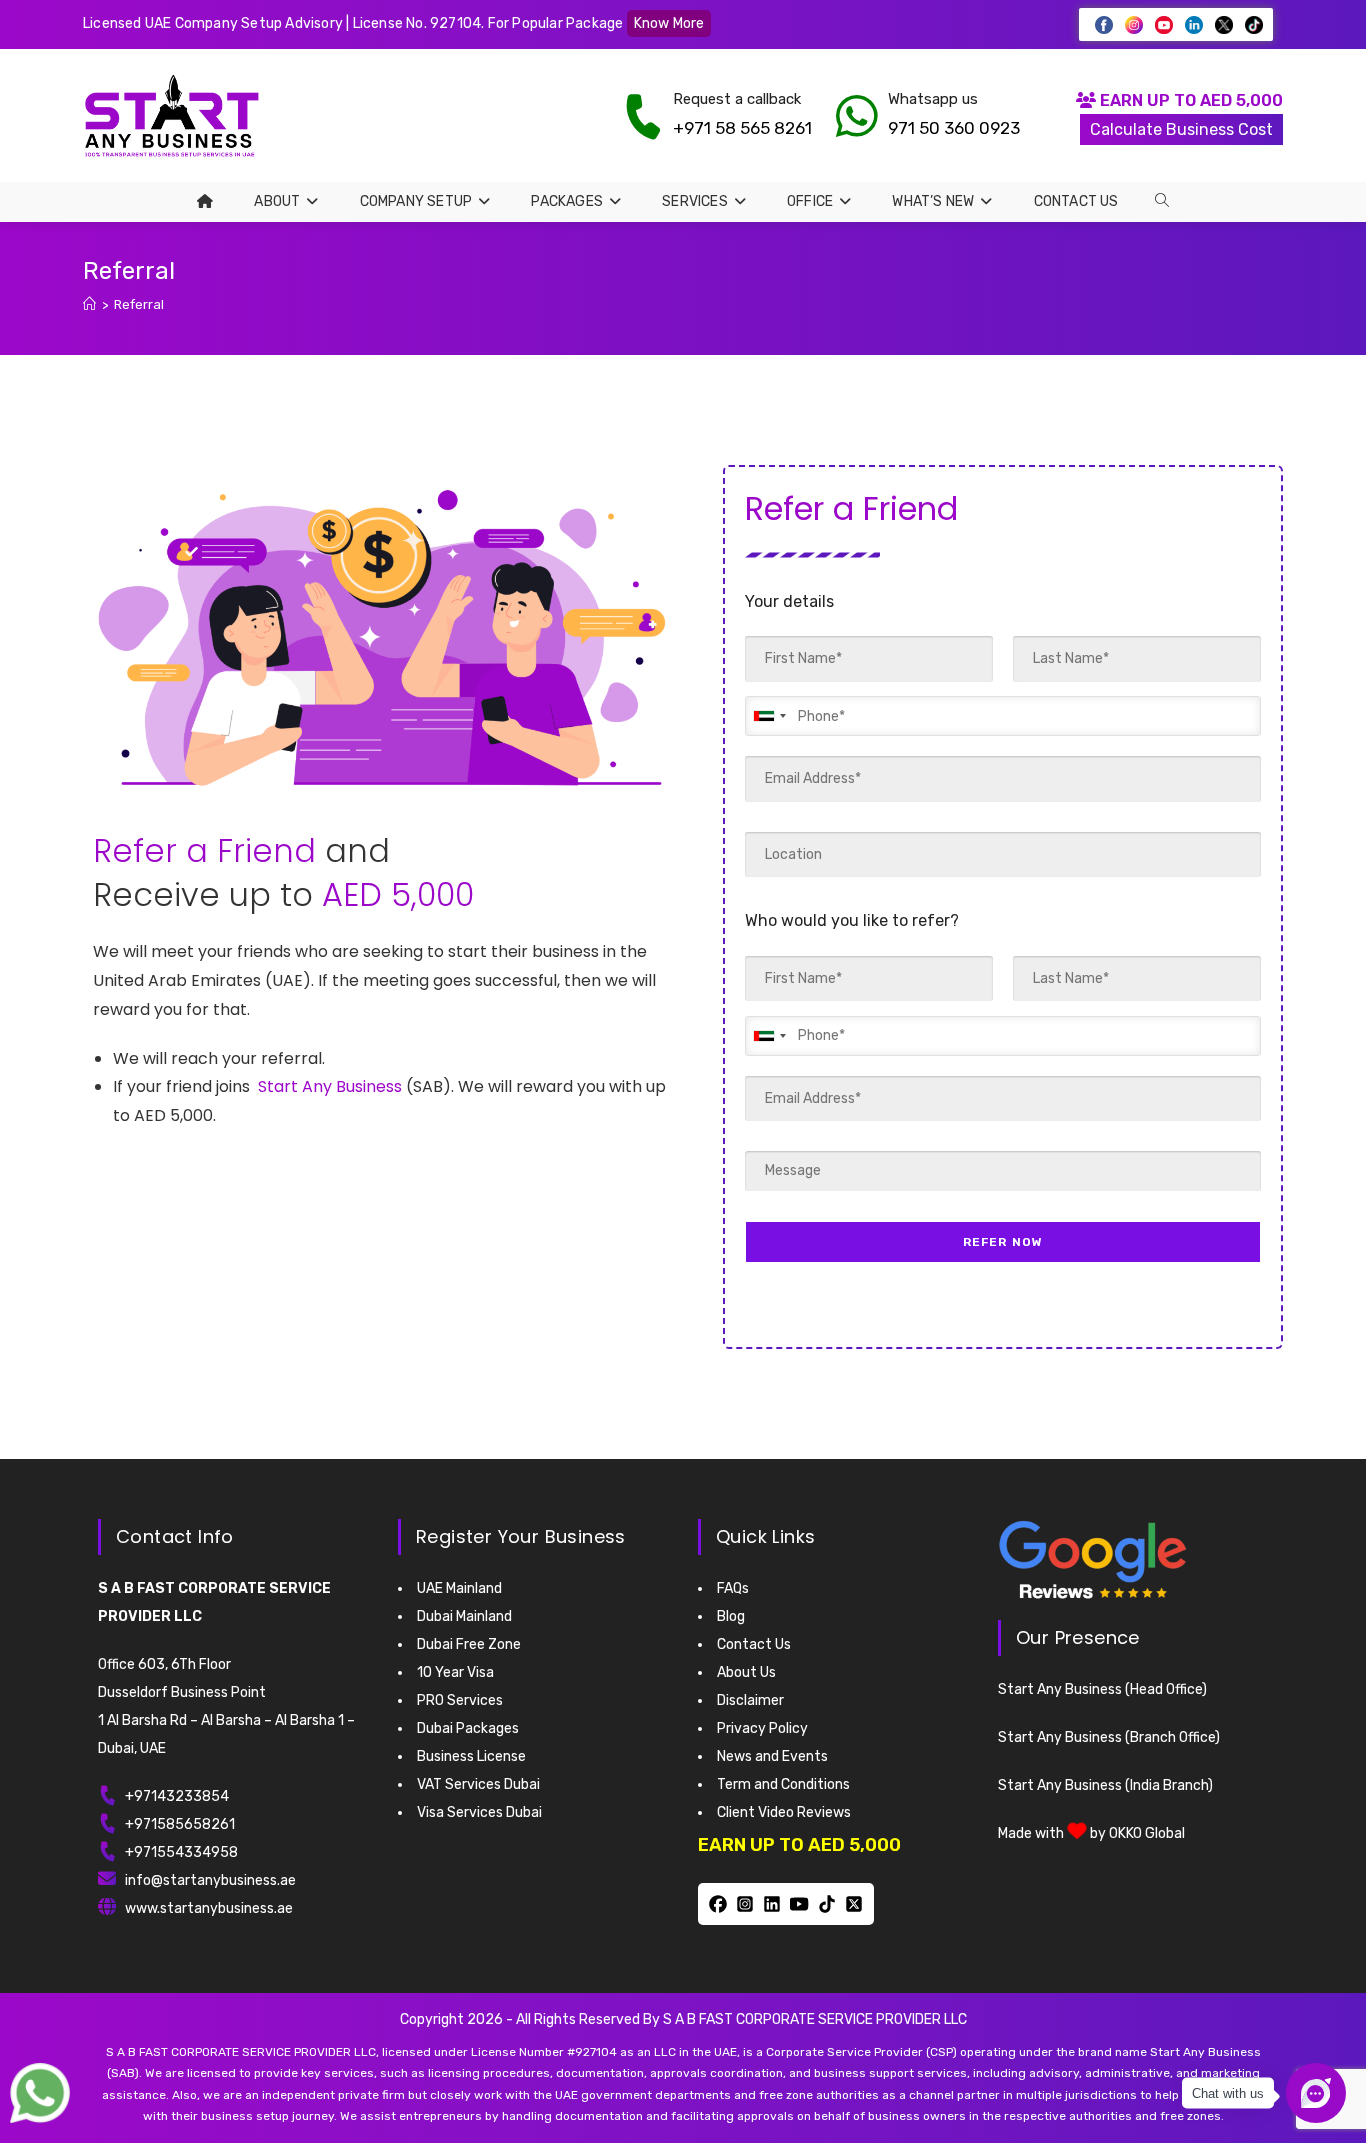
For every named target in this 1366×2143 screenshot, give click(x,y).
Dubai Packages (468, 1728)
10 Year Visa (455, 1672)
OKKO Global (1147, 1833)
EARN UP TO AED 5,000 (1189, 100)
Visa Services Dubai (479, 1812)
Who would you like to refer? (852, 920)
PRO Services (460, 1700)
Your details (789, 601)
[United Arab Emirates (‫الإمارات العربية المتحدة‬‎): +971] (769, 716)
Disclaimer (750, 1700)
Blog (731, 1616)
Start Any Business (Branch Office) (1109, 1737)
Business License (471, 1756)
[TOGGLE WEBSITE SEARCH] (1162, 201)
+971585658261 (180, 1824)
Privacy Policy (762, 1728)
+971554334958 (181, 1852)
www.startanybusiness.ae (209, 1908)
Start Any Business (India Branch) (1105, 1785)
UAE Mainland (459, 1588)
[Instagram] (744, 1904)
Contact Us (754, 1644)
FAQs (733, 1588)
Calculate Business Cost (1181, 129)
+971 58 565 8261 (742, 128)
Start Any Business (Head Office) (1102, 1689)
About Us (746, 1672)
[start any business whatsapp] (857, 116)
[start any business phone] (643, 116)
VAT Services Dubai (478, 1784)
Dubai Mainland (464, 1616)
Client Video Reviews (784, 1812)
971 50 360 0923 (954, 128)
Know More (669, 23)
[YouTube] (799, 1904)
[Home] (89, 304)
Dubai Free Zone (469, 1644)
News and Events (772, 1756)
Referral (139, 304)
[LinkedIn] (772, 1904)
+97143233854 (177, 1796)
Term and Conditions (783, 1784)
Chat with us (1228, 2093)
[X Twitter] (853, 1904)
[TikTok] (826, 1904)
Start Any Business (330, 1086)
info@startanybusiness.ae (210, 1880)
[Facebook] (717, 1904)
